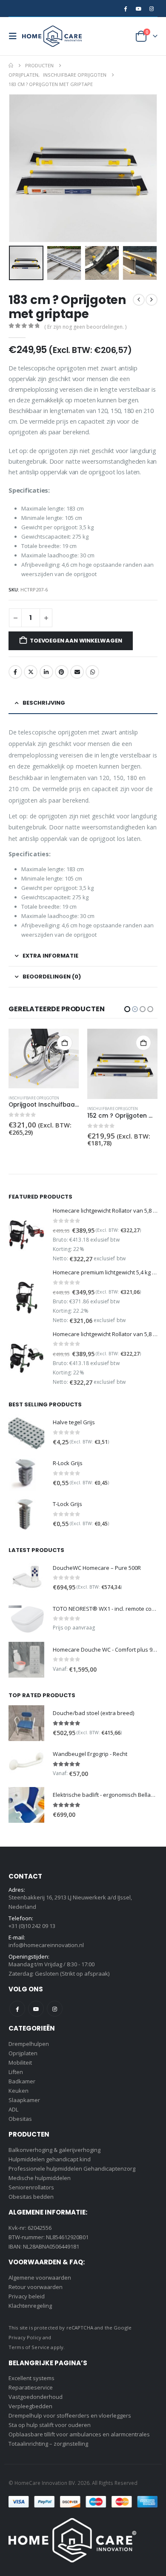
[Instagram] (152, 9)
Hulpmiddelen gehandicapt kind (50, 2159)
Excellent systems (31, 2378)
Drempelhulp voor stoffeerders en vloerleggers (70, 2415)
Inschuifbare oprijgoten (34, 1109)
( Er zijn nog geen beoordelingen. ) (85, 327)
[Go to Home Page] (11, 66)
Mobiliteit (20, 2063)
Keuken (19, 2091)
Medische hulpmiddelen (40, 2178)
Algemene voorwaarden (40, 2278)
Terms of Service (29, 2347)
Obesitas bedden (31, 2197)
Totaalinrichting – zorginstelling (48, 2444)
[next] (152, 300)
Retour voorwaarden (36, 2287)
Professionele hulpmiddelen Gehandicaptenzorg (72, 2169)
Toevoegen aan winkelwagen (76, 641)
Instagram (55, 2009)
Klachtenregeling (30, 2306)
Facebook (15, 672)
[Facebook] (125, 9)
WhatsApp (92, 672)
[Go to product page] (44, 1064)
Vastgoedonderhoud (36, 2397)
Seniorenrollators (31, 2187)
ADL (13, 2109)
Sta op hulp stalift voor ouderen (50, 2425)
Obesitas (20, 2119)
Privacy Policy (25, 2337)
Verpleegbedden (30, 2406)
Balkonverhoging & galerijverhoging (54, 2150)
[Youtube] (138, 9)
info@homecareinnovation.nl (46, 1945)
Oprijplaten (23, 2053)
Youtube (36, 2009)
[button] (15, 36)
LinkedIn (46, 672)
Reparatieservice (31, 2387)
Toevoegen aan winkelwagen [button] (65, 1043)
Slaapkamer (24, 2100)
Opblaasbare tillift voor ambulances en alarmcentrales (79, 2434)
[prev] (139, 300)
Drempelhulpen (29, 2044)
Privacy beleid (27, 2296)
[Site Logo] (52, 36)
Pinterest (62, 672)
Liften (16, 2072)
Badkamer (22, 2081)
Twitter (31, 672)
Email (77, 672)
